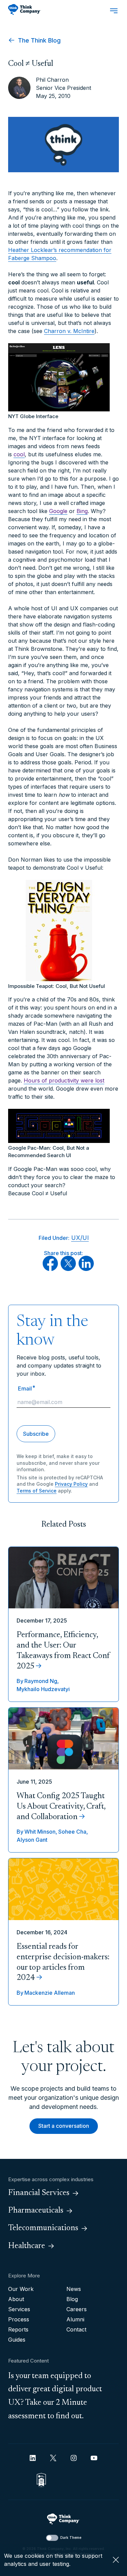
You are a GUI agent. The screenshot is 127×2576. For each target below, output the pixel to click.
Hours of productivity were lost (64, 1080)
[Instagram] (74, 2458)
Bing (82, 511)
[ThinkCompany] (25, 9)
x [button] (116, 2560)
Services (19, 2309)
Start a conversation (64, 2126)
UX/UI (80, 1238)
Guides (17, 2340)
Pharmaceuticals (36, 2211)
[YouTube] (94, 2458)
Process (19, 2319)
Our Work (21, 2289)
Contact (76, 2329)
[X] (68, 1269)
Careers (77, 2309)
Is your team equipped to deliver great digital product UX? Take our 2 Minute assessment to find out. (55, 2396)
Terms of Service (37, 1491)
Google (58, 511)
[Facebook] (50, 1269)
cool (19, 454)
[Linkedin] (33, 2458)
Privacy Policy (71, 1484)
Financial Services (39, 2193)
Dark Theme (71, 2537)
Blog (72, 2299)
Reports (18, 2329)
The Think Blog (38, 40)
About (16, 2299)
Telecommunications (43, 2228)
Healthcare (27, 2246)
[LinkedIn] (86, 1269)
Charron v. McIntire (69, 331)
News (74, 2289)
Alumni (75, 2319)
